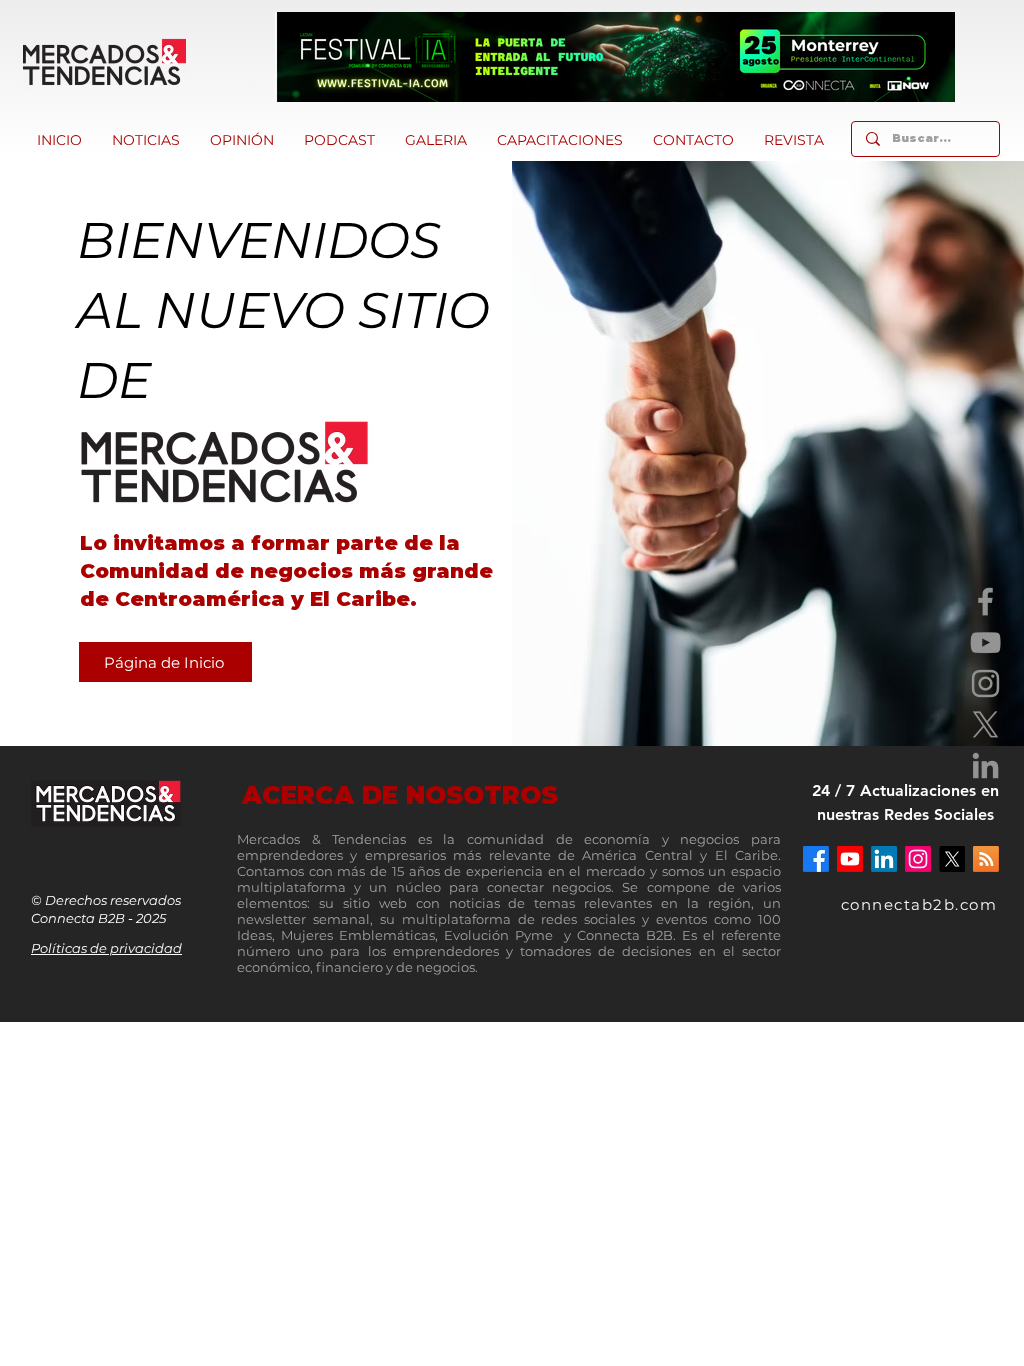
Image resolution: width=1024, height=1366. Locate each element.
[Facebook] (985, 601)
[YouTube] (985, 642)
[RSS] (986, 859)
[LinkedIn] (985, 765)
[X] (985, 724)
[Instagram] (985, 683)
